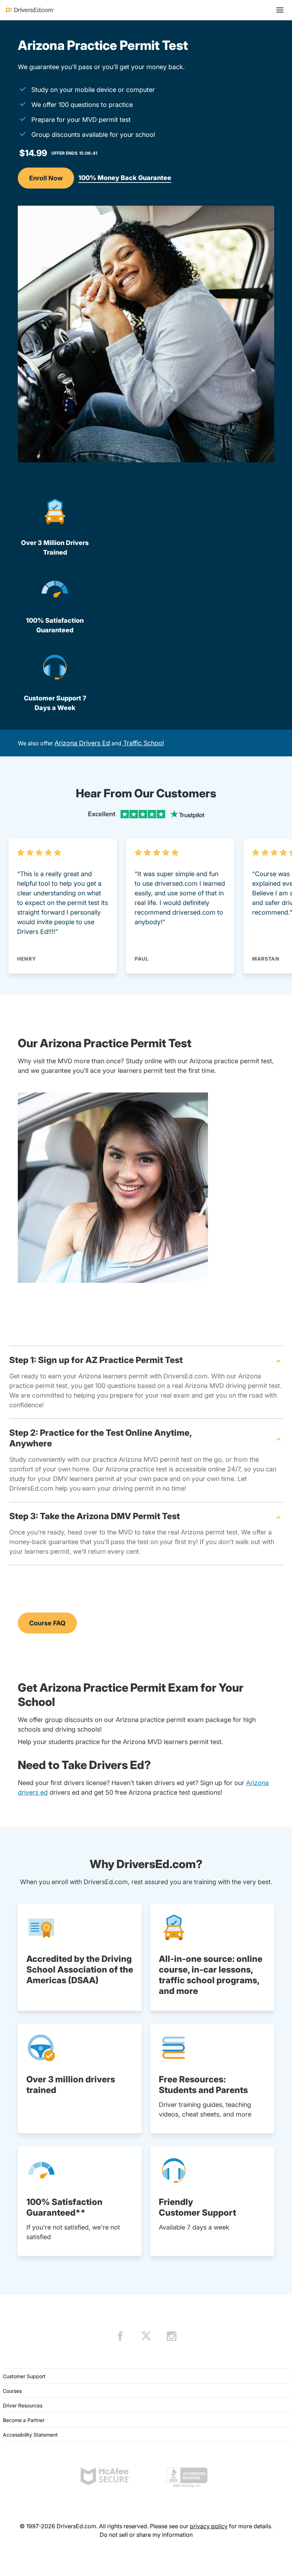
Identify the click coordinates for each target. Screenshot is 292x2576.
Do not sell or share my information (146, 2535)
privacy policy (209, 2526)
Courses (12, 2391)
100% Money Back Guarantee (125, 178)
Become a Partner (24, 2420)
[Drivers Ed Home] (30, 10)
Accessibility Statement (30, 2435)
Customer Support (24, 2376)
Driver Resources (23, 2405)
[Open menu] (280, 10)
